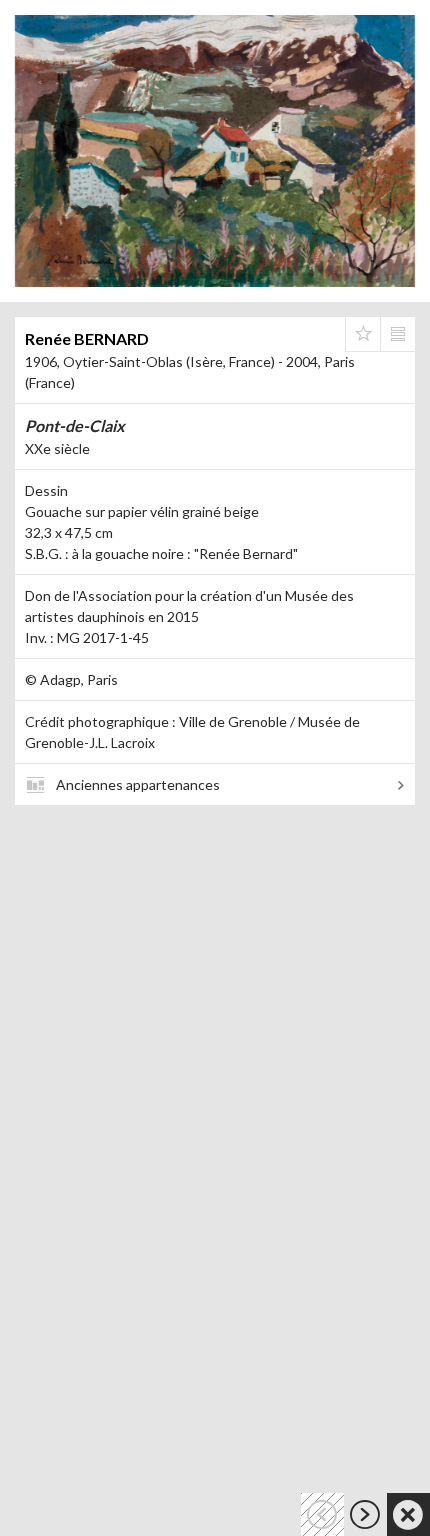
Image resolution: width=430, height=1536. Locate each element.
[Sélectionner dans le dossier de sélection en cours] (363, 334)
